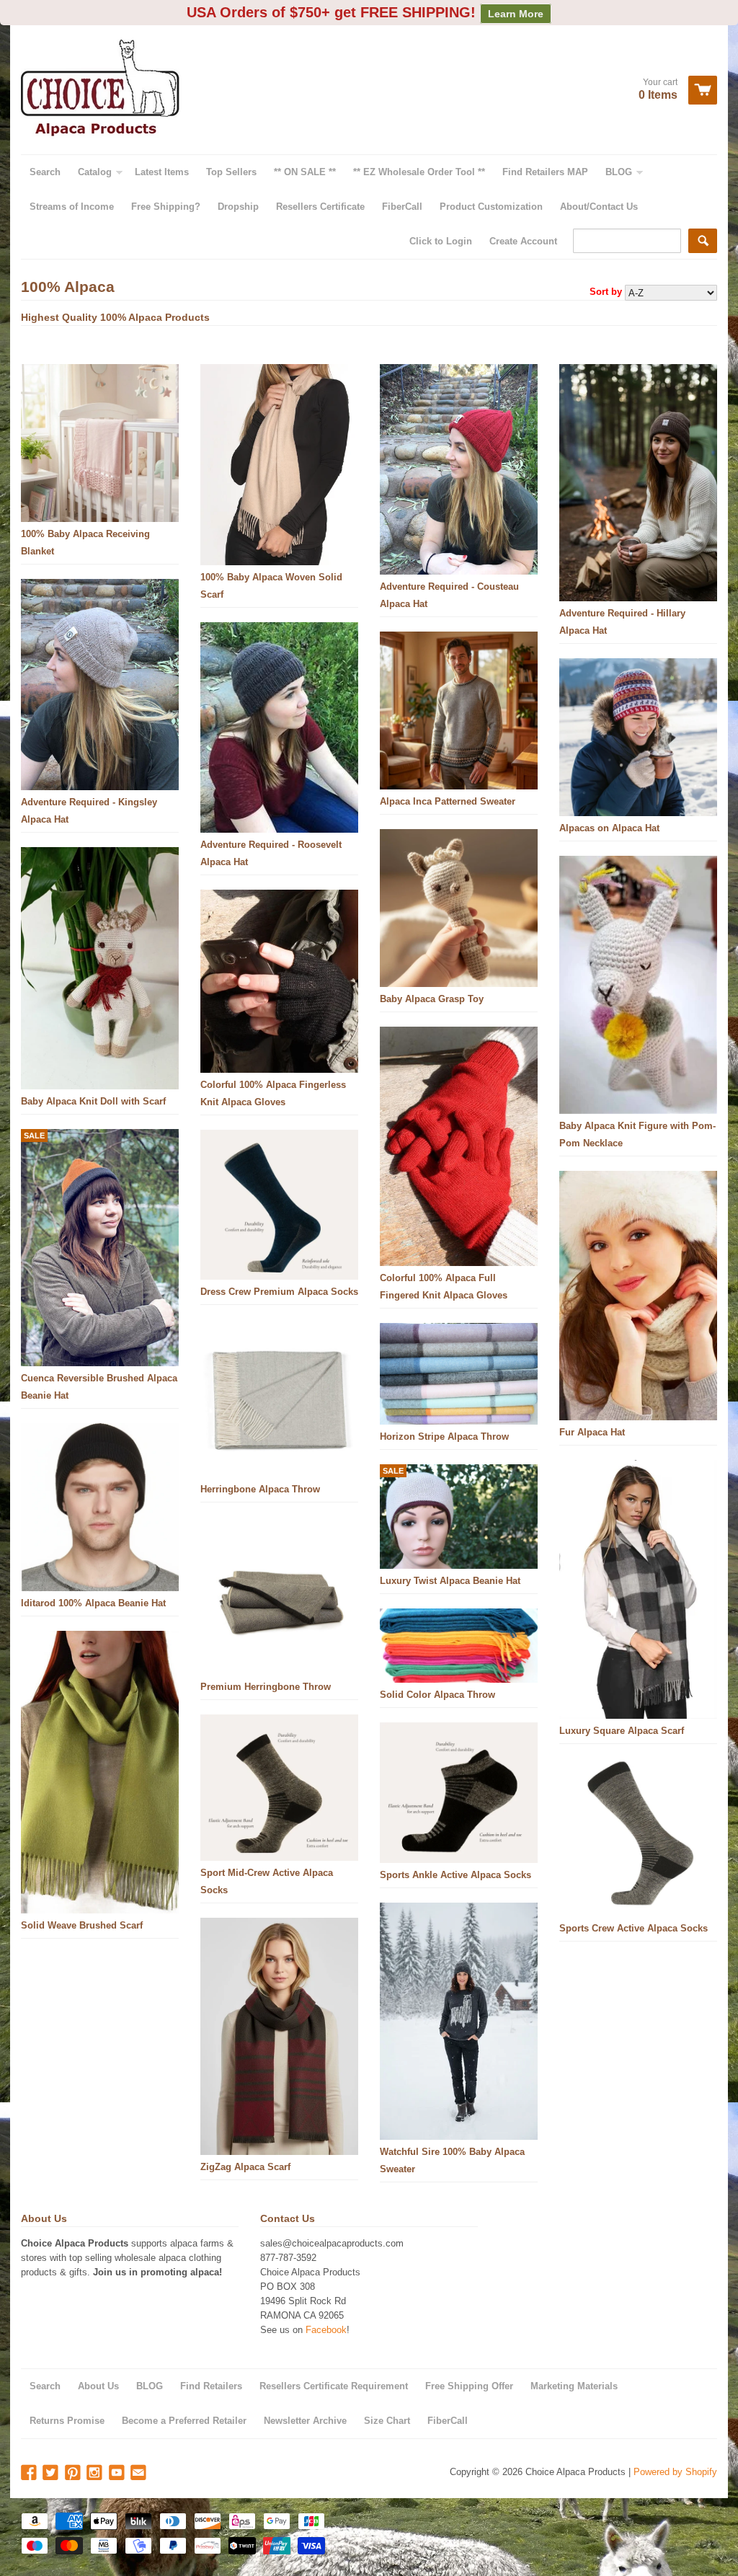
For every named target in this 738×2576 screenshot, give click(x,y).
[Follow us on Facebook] (30, 2473)
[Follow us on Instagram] (96, 2473)
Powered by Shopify (675, 2472)
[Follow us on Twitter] (52, 2473)
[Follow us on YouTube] (118, 2473)
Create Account (523, 241)
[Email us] (140, 2473)
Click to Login (441, 241)
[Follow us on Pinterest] (74, 2473)
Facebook (326, 2330)
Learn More (516, 14)
